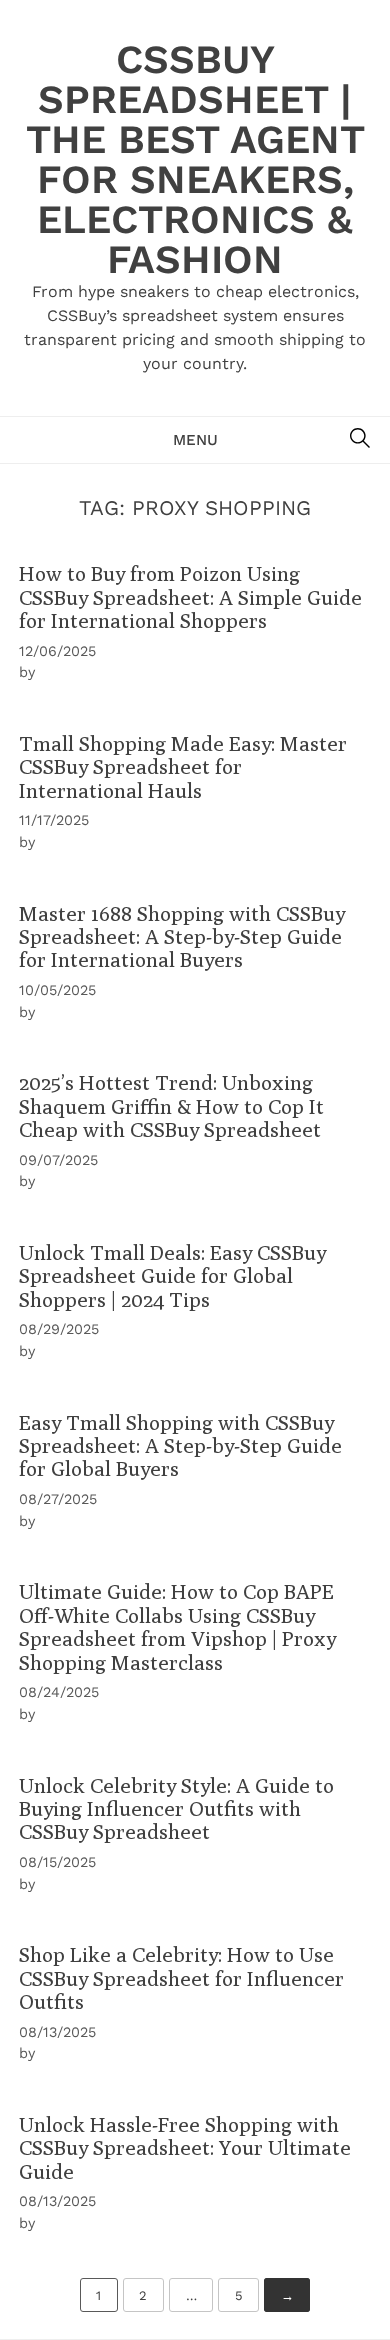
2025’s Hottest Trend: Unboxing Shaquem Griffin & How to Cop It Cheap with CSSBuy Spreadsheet (171, 1106)
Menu (195, 440)
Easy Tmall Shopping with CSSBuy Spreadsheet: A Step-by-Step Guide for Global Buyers (180, 1446)
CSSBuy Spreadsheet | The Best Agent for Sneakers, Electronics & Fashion (195, 159)
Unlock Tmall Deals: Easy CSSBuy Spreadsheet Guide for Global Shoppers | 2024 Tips (172, 1276)
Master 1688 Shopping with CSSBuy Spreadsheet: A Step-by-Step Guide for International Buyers (182, 937)
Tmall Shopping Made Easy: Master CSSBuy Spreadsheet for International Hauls (183, 767)
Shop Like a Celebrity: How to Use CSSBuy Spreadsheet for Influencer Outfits (181, 1978)
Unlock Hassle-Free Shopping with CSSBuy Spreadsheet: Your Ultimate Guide (185, 2148)
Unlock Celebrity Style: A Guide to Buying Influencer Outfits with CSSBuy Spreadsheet (176, 1809)
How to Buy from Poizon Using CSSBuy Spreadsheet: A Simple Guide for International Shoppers (190, 597)
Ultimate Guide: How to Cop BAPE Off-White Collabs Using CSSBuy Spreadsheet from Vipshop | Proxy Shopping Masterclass (177, 1626)
